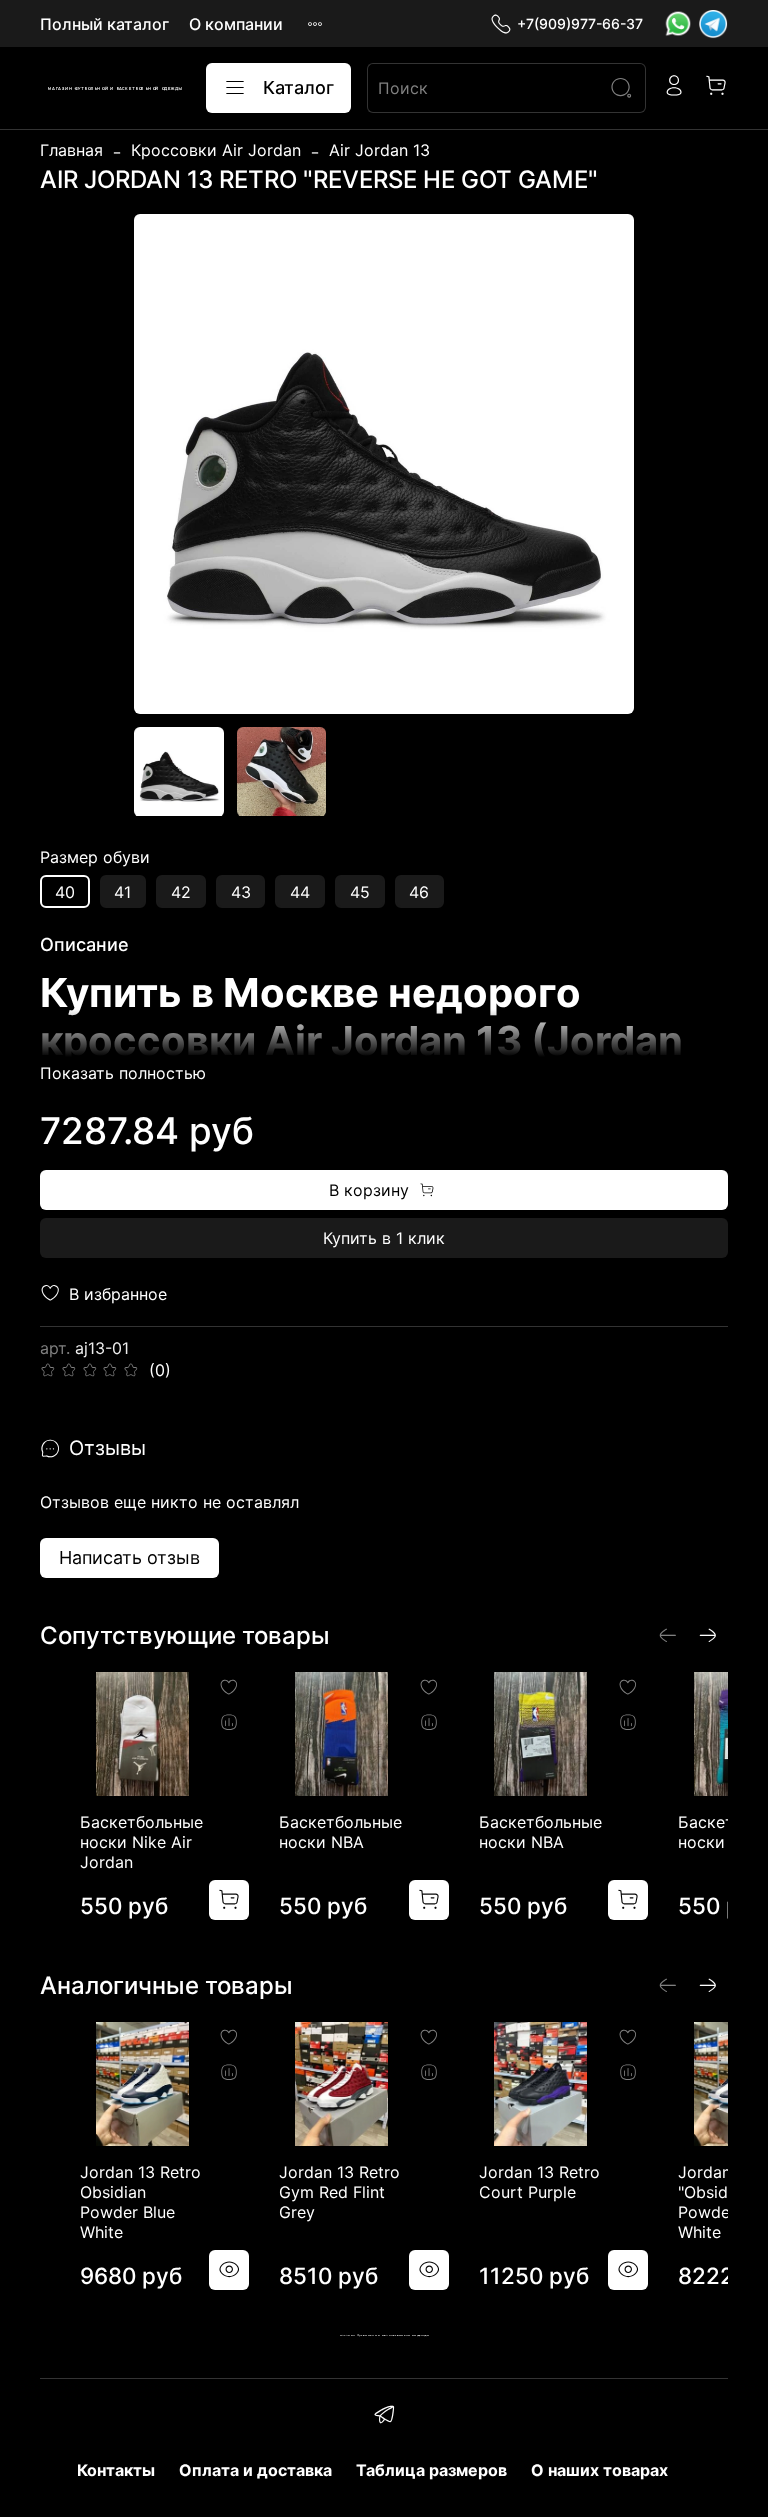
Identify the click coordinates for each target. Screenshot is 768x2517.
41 (122, 892)
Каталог (298, 87)
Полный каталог (104, 24)
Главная (71, 150)
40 (65, 892)
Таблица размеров (431, 2470)
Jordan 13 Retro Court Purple (539, 2183)
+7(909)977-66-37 (580, 23)
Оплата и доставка (255, 2470)
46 (419, 892)
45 (360, 892)
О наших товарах (599, 2470)
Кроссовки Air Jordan (216, 150)
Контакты (116, 2470)
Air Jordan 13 (379, 150)
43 (241, 892)
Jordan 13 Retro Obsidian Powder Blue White (140, 2203)
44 (300, 892)
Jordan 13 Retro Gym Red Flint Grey (339, 2193)
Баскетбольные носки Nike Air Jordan (141, 1842)
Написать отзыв (129, 1557)
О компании (236, 24)
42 (181, 892)
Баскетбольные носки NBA (340, 1832)
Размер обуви (95, 857)
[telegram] (383, 2417)
